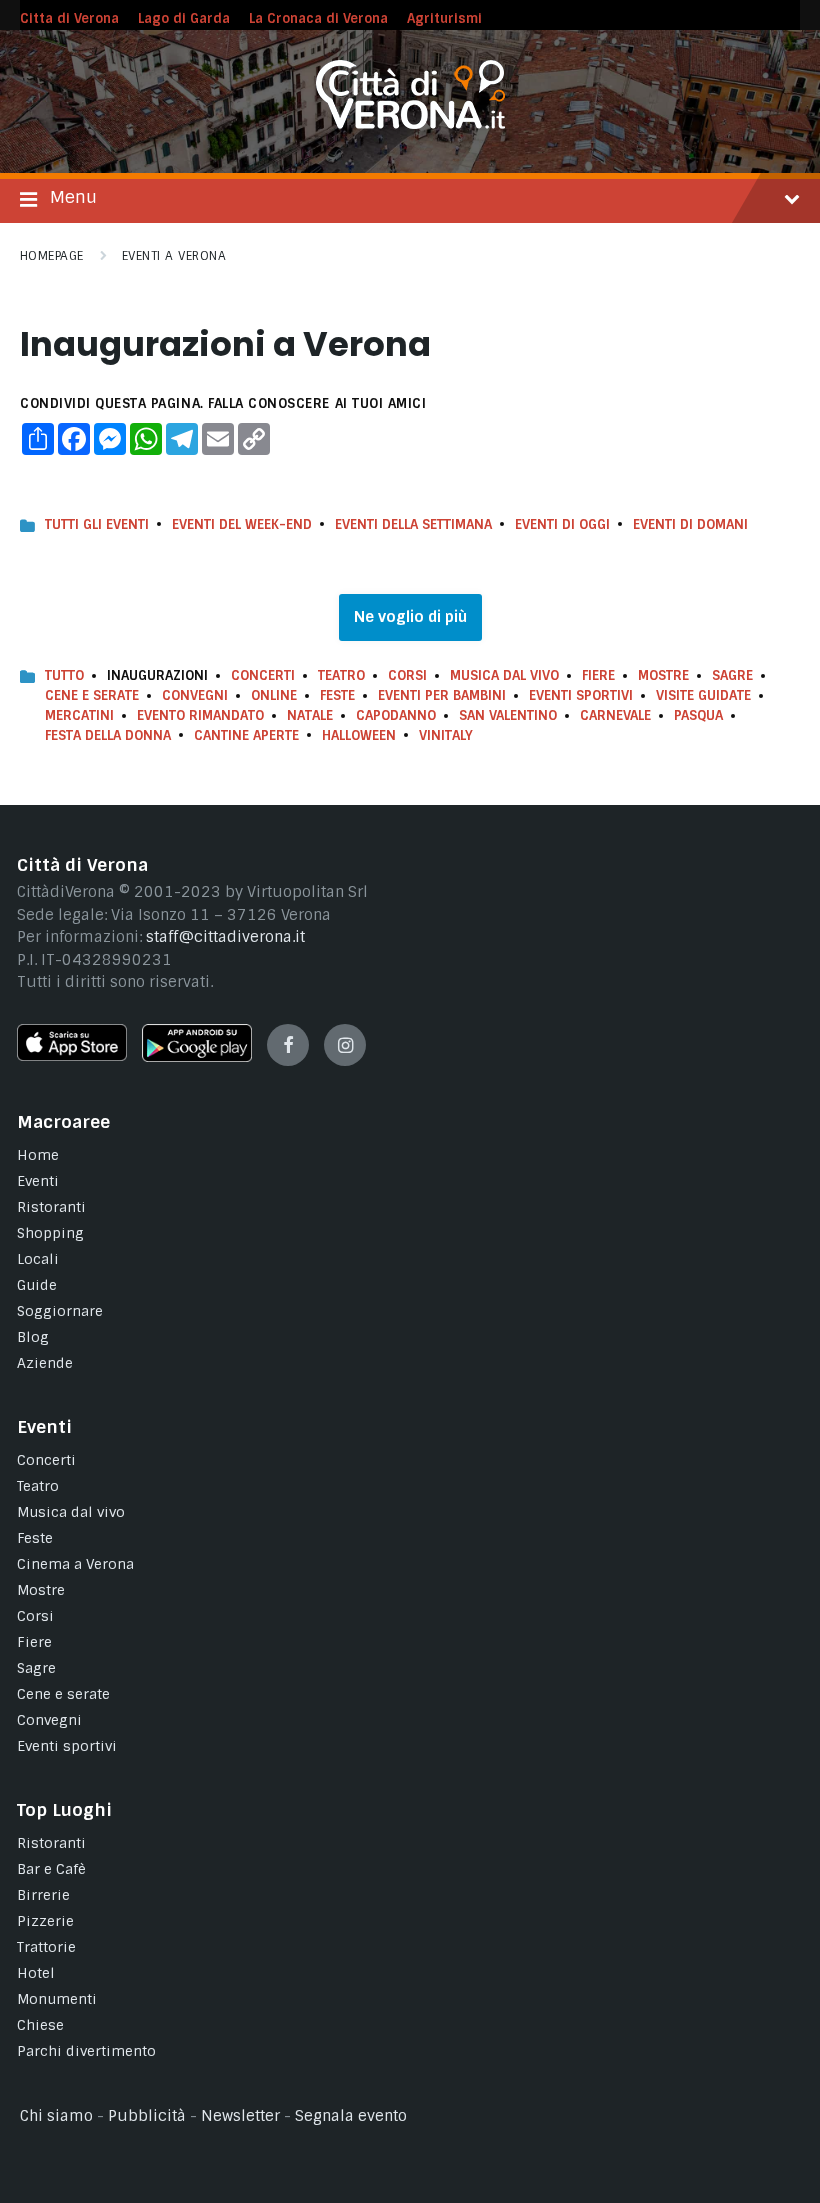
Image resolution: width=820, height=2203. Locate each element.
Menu (73, 197)
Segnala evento (351, 2116)
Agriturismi (444, 18)
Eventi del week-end (242, 524)
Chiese (40, 2025)
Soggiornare (60, 1311)
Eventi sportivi (67, 1746)
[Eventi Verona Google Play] (197, 1057)
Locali (38, 1259)
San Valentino (508, 715)
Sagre (732, 675)
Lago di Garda (184, 18)
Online (274, 695)
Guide (37, 1285)
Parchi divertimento (86, 2051)
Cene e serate (92, 695)
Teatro (341, 675)
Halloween (359, 735)
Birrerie (43, 1895)
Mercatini (79, 715)
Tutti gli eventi (97, 524)
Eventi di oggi (562, 524)
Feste (337, 695)
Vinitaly (446, 735)
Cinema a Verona (75, 1564)
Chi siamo (56, 2116)
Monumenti (57, 1999)
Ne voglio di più (410, 617)
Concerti (263, 675)
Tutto (64, 675)
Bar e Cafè (51, 1869)
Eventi (38, 1181)
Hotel (36, 1973)
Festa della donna (108, 735)
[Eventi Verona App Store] (72, 1056)
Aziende (45, 1363)
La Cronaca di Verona (318, 18)
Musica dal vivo (504, 675)
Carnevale (615, 715)
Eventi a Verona (174, 256)
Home (38, 1155)
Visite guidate (703, 695)
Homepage (52, 256)
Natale (310, 715)
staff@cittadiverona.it (225, 937)
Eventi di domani (690, 524)
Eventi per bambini (442, 695)
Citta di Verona (69, 18)
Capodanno (396, 715)
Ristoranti (51, 1207)
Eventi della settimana (413, 524)
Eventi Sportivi (581, 695)
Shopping (50, 1233)
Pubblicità (147, 2116)
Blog (33, 1337)
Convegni (195, 695)
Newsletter (240, 2116)
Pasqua (698, 715)
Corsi (407, 675)
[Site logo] (410, 124)
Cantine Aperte (246, 735)
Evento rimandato (200, 715)
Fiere (598, 675)
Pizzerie (45, 1921)
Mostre (663, 675)
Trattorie (46, 1947)
